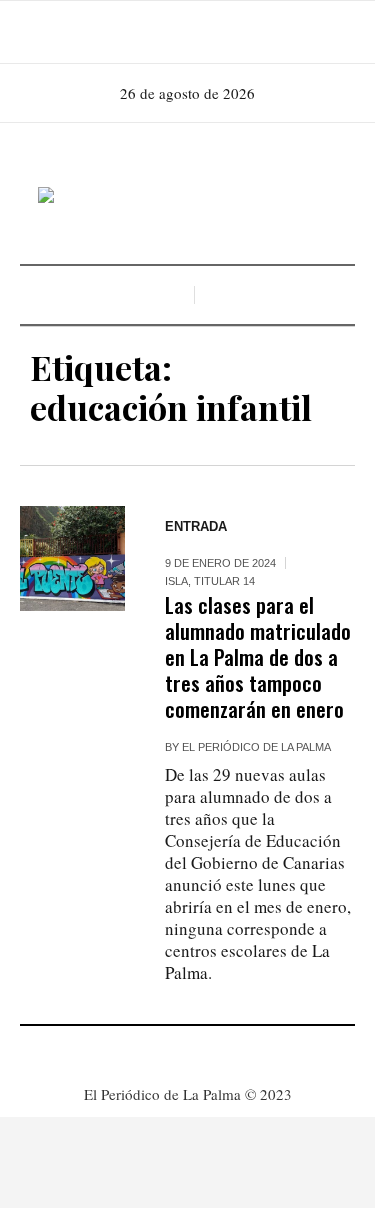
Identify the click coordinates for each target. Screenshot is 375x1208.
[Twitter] (214, 32)
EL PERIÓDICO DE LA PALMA (256, 747)
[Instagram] (186, 32)
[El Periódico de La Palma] (188, 196)
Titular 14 (224, 581)
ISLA (176, 581)
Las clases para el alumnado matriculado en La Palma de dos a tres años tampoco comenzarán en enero (258, 656)
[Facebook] (158, 32)
